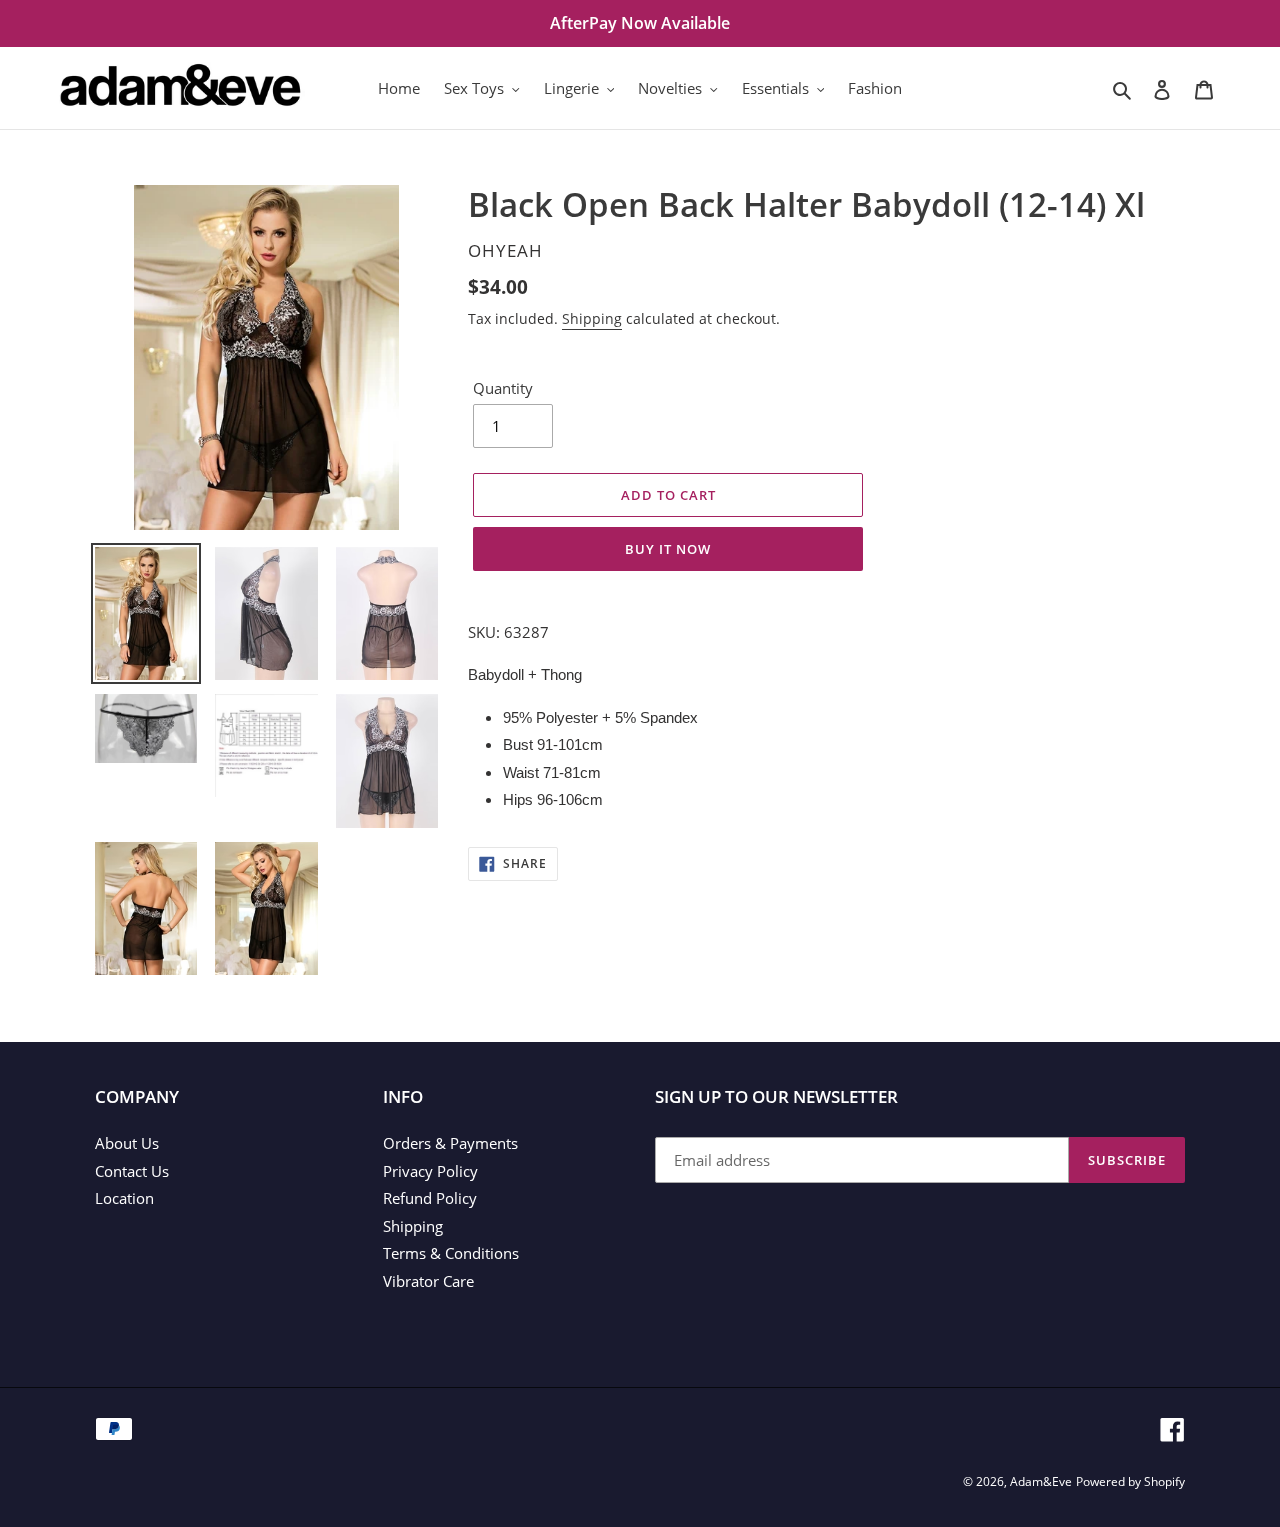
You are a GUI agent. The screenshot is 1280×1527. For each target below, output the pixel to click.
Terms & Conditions (451, 1253)
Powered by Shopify (1130, 1481)
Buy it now (668, 549)
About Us (127, 1143)
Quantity (503, 388)
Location (124, 1198)
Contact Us (132, 1171)
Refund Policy (430, 1198)
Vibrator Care (428, 1281)
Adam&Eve (1041, 1481)
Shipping (592, 318)
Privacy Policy (430, 1171)
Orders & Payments (450, 1143)
